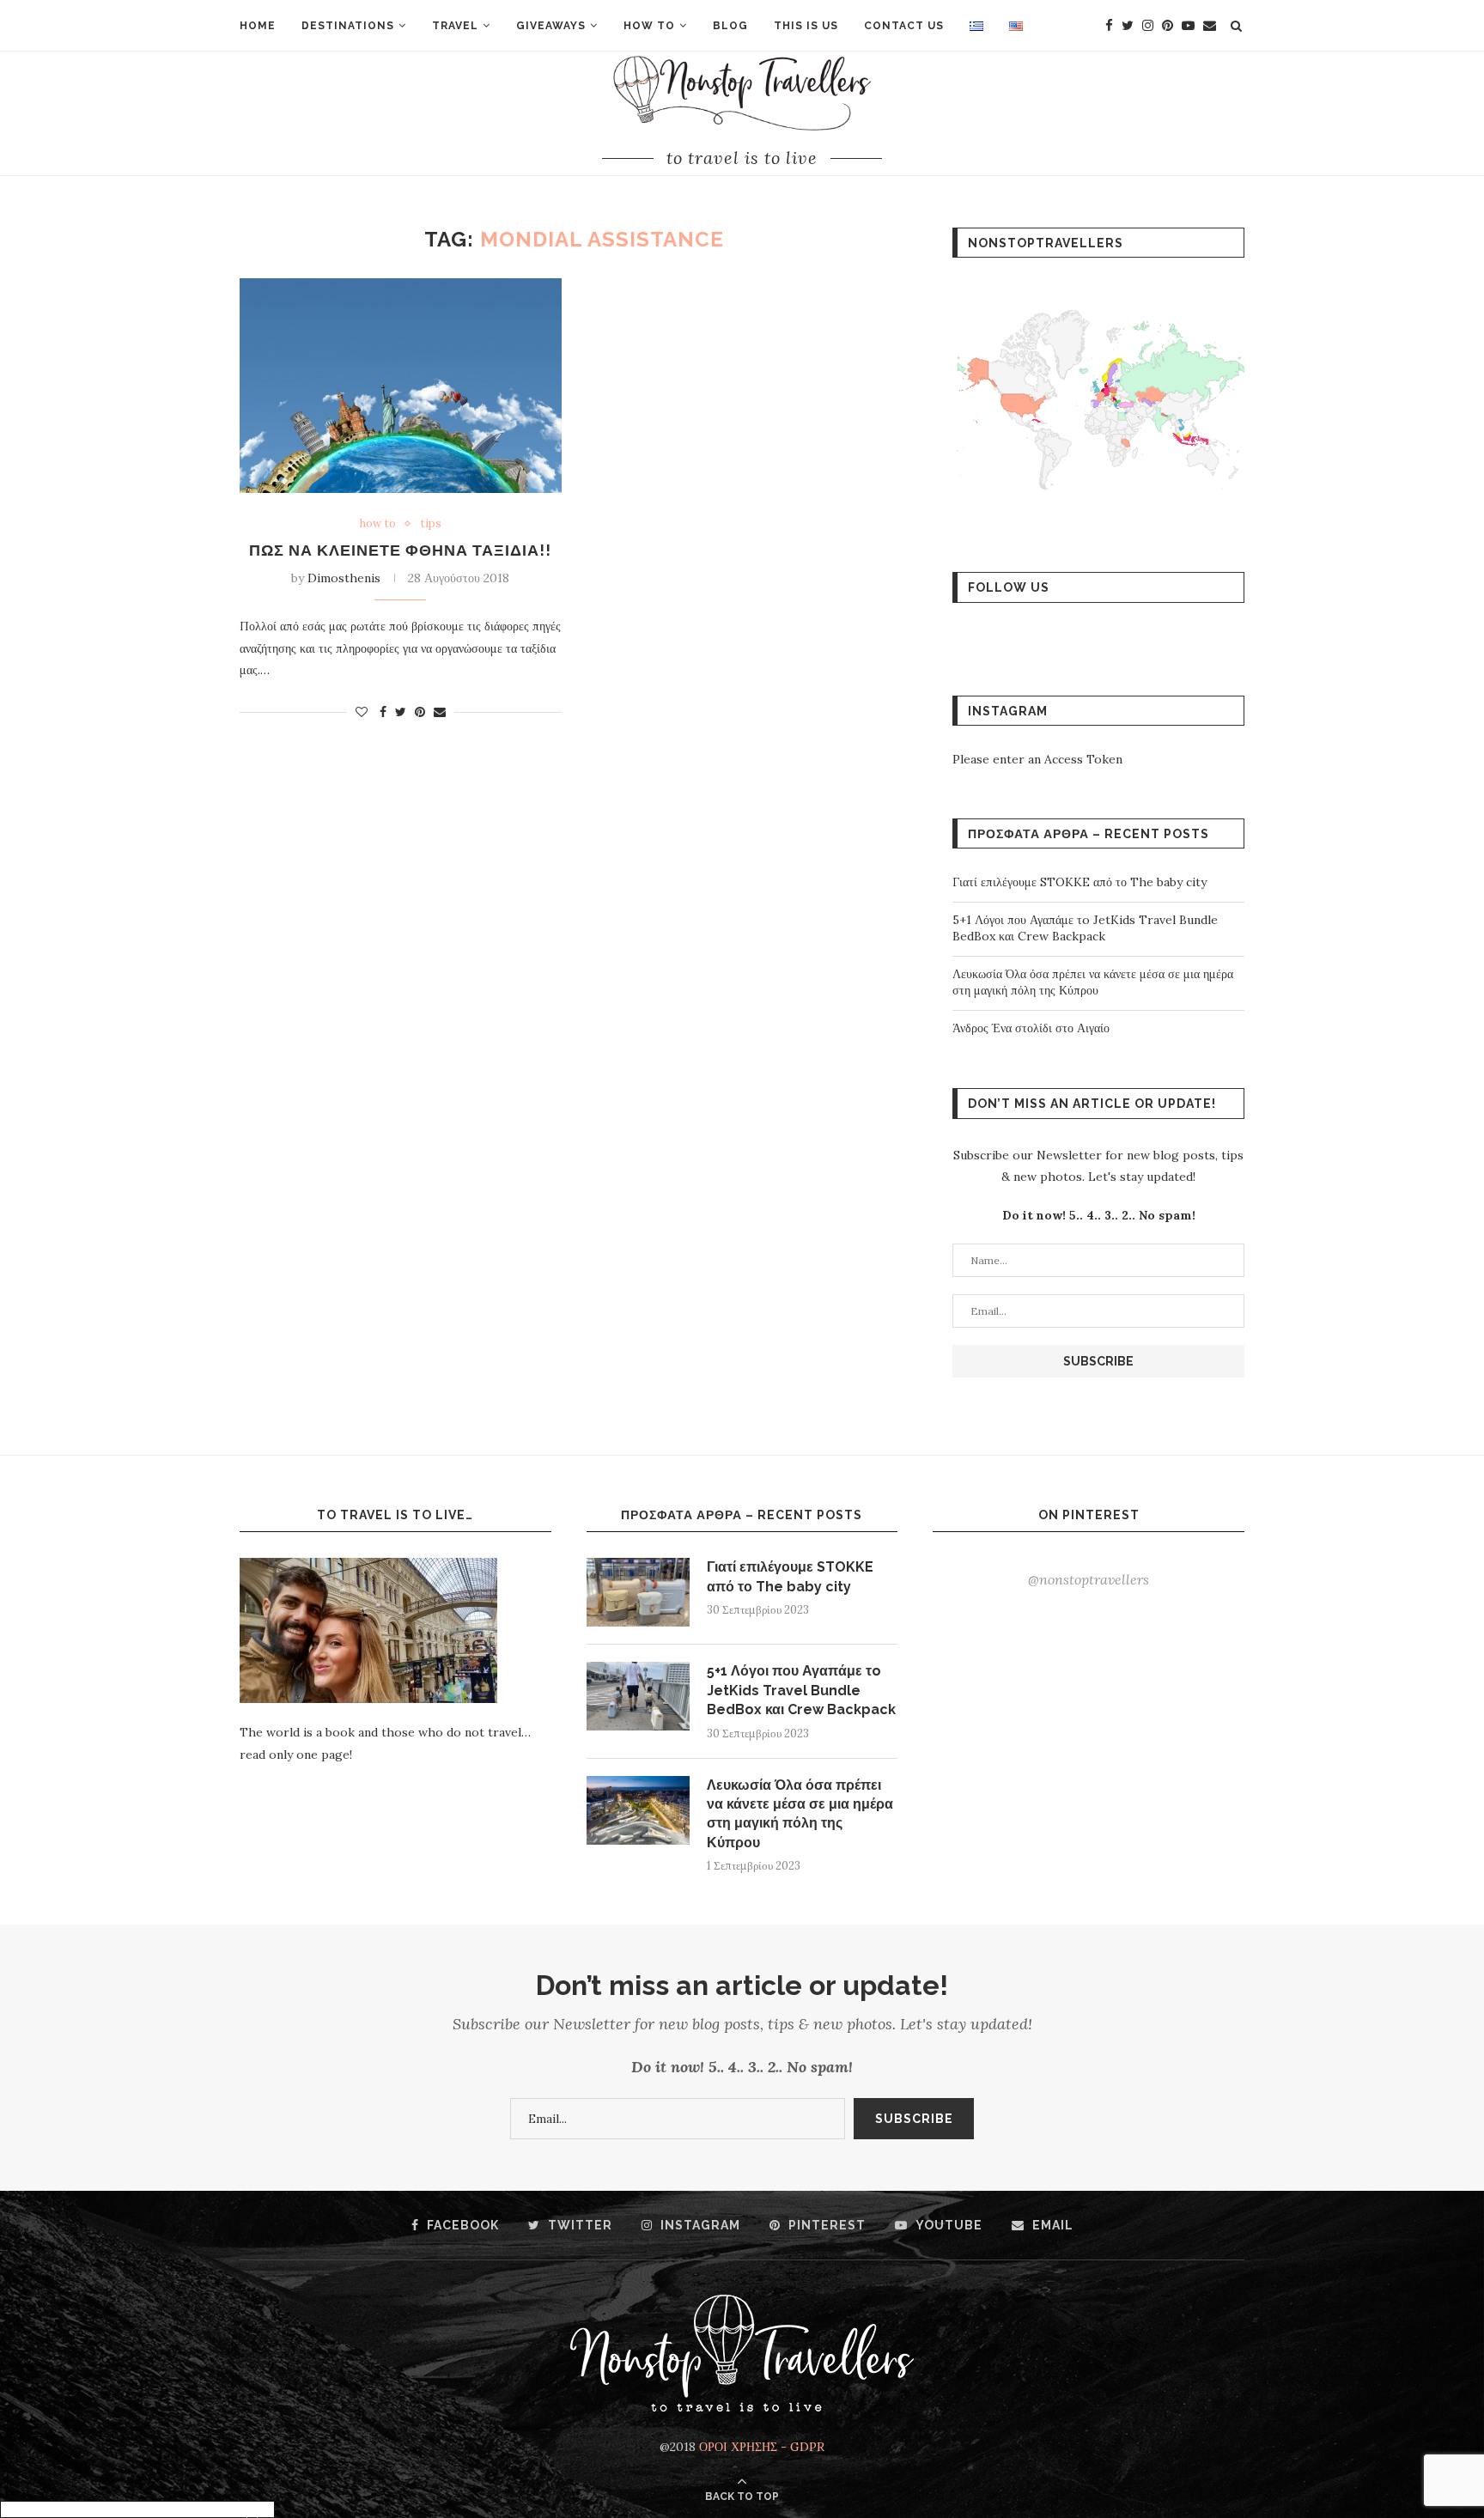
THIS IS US (806, 26)
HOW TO (649, 26)
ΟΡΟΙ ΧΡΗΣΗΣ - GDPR (762, 2447)
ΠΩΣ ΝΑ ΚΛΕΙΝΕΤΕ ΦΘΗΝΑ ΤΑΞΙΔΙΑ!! (400, 550)
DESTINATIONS (348, 26)
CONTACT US (904, 26)
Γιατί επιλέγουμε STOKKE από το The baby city (1080, 882)
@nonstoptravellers (1089, 1579)
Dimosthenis (344, 578)
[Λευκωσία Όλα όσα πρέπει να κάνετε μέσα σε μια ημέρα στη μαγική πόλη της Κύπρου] (638, 1810)
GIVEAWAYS (551, 26)
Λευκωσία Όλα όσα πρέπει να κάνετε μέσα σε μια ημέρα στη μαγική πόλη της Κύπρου (1093, 982)
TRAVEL (455, 26)
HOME (258, 26)
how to (378, 524)
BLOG (730, 26)
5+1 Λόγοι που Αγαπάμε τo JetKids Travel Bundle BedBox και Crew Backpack (1085, 928)
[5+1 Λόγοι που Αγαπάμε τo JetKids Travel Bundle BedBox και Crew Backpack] (638, 1696)
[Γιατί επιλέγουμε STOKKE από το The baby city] (638, 1592)
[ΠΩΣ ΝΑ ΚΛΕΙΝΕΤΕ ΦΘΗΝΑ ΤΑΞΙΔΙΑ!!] (401, 386)
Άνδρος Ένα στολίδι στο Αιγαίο (1031, 1028)
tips (431, 524)
